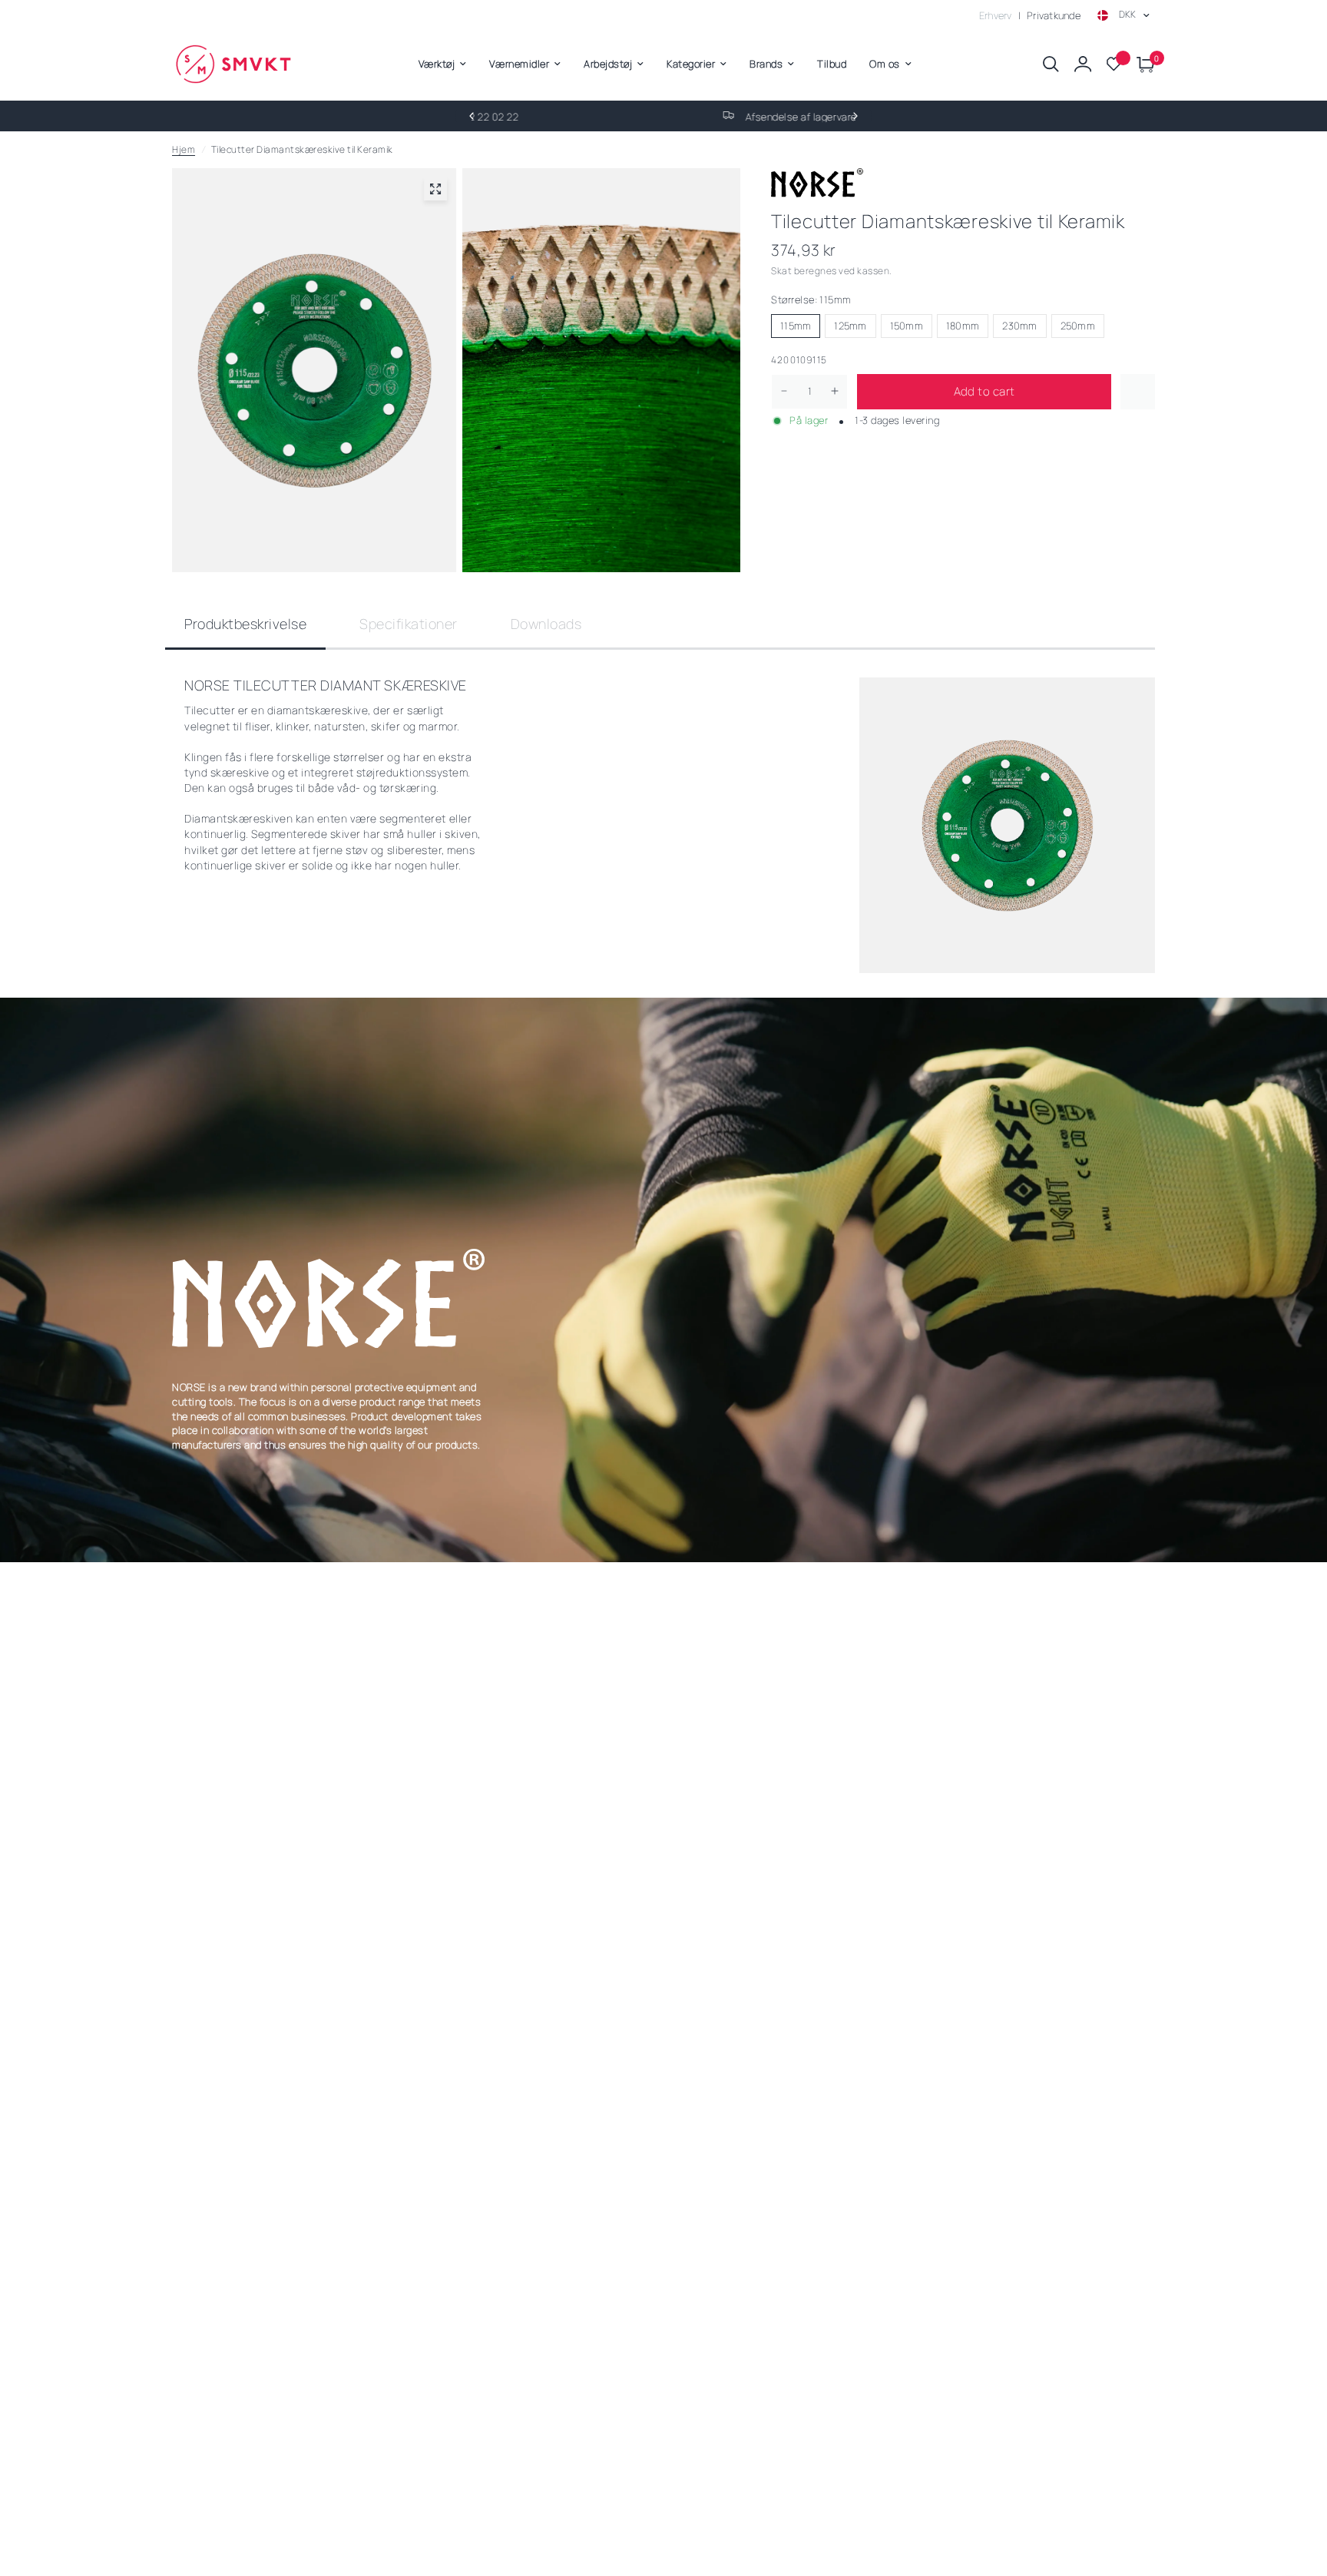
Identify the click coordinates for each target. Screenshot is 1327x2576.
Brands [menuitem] (766, 64)
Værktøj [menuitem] (437, 64)
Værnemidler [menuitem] (519, 64)
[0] (1142, 64)
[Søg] (1051, 64)
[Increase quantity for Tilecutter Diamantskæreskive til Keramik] (835, 391)
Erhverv (996, 15)
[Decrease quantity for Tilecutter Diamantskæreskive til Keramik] (784, 391)
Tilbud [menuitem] (832, 64)
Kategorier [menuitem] (691, 64)
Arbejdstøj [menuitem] (608, 64)
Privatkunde (1054, 15)
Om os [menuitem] (885, 64)
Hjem (184, 149)
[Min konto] (1083, 64)
